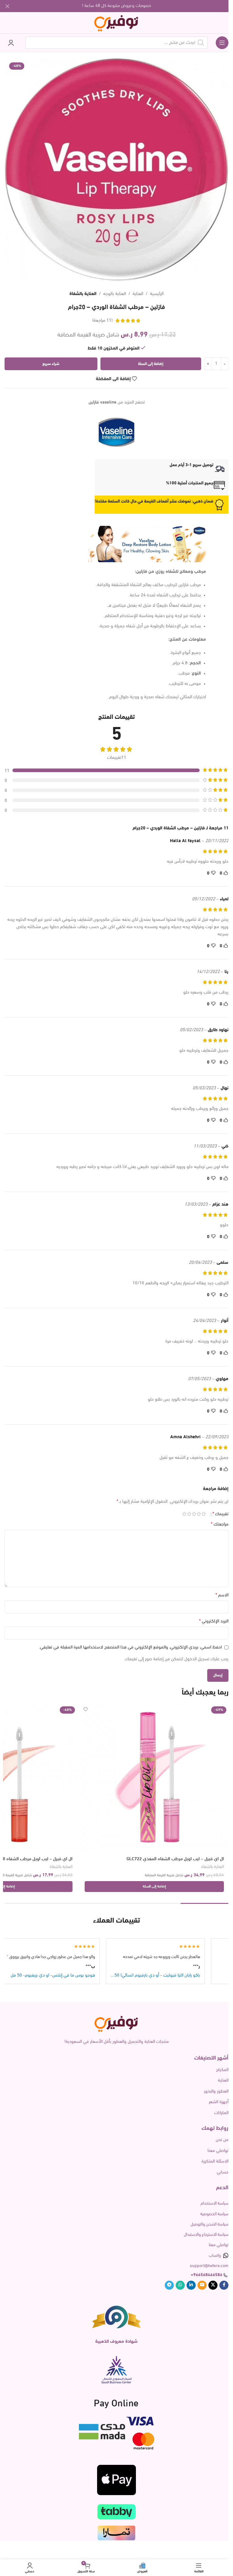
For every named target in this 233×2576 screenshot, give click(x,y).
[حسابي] (11, 43)
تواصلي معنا (218, 2151)
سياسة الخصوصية (214, 2214)
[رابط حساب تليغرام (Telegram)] (169, 2285)
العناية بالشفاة (83, 294)
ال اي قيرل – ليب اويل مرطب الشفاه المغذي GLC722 (175, 1859)
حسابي (223, 2172)
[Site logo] (117, 23)
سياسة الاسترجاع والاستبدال (206, 2235)
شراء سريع (51, 364)
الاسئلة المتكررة (215, 2161)
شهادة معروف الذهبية (116, 2342)
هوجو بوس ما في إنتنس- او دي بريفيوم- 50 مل (89, 1975)
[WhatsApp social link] (180, 2285)
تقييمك (220, 1514)
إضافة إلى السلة (151, 364)
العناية (138, 294)
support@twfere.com (209, 2266)
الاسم (222, 1595)
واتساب (215, 2256)
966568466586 (208, 2275)
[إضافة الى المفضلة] (85, 1710)
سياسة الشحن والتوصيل (209, 2224)
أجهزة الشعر (219, 2102)
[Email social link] (202, 2285)
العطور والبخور (216, 2091)
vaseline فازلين (103, 402)
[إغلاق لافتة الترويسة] (8, 6)
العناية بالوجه (115, 294)
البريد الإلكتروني (214, 1621)
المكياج (222, 2070)
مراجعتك (220, 1524)
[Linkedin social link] (191, 2285)
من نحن (222, 2140)
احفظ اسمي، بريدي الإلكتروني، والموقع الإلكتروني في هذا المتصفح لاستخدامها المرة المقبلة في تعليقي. (130, 1647)
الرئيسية (157, 294)
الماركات (221, 2113)
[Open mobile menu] (222, 43)
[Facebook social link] (224, 2285)
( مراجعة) (102, 321)
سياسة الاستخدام (214, 2204)
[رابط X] (213, 2285)
